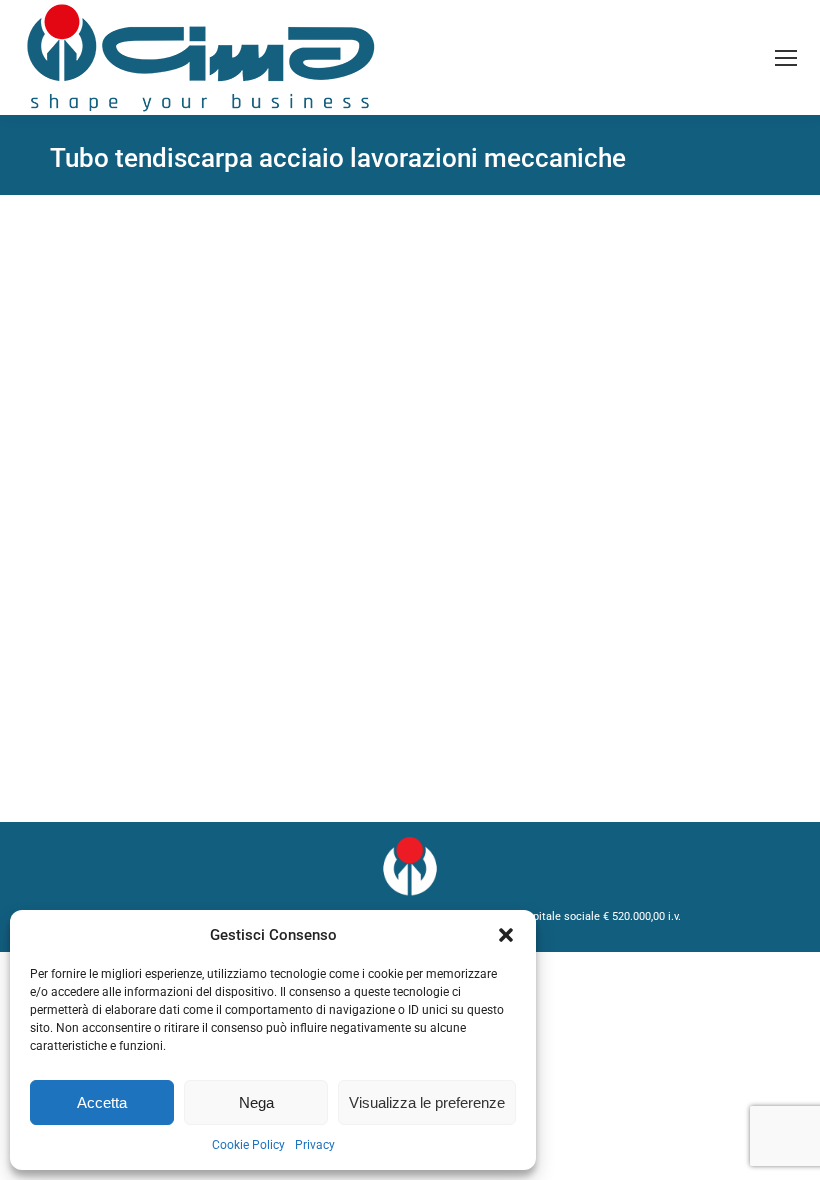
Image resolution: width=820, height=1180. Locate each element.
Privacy (315, 1145)
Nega (256, 1102)
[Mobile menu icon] (786, 58)
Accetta (102, 1102)
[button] (506, 935)
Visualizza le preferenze (427, 1102)
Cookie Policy (248, 1145)
